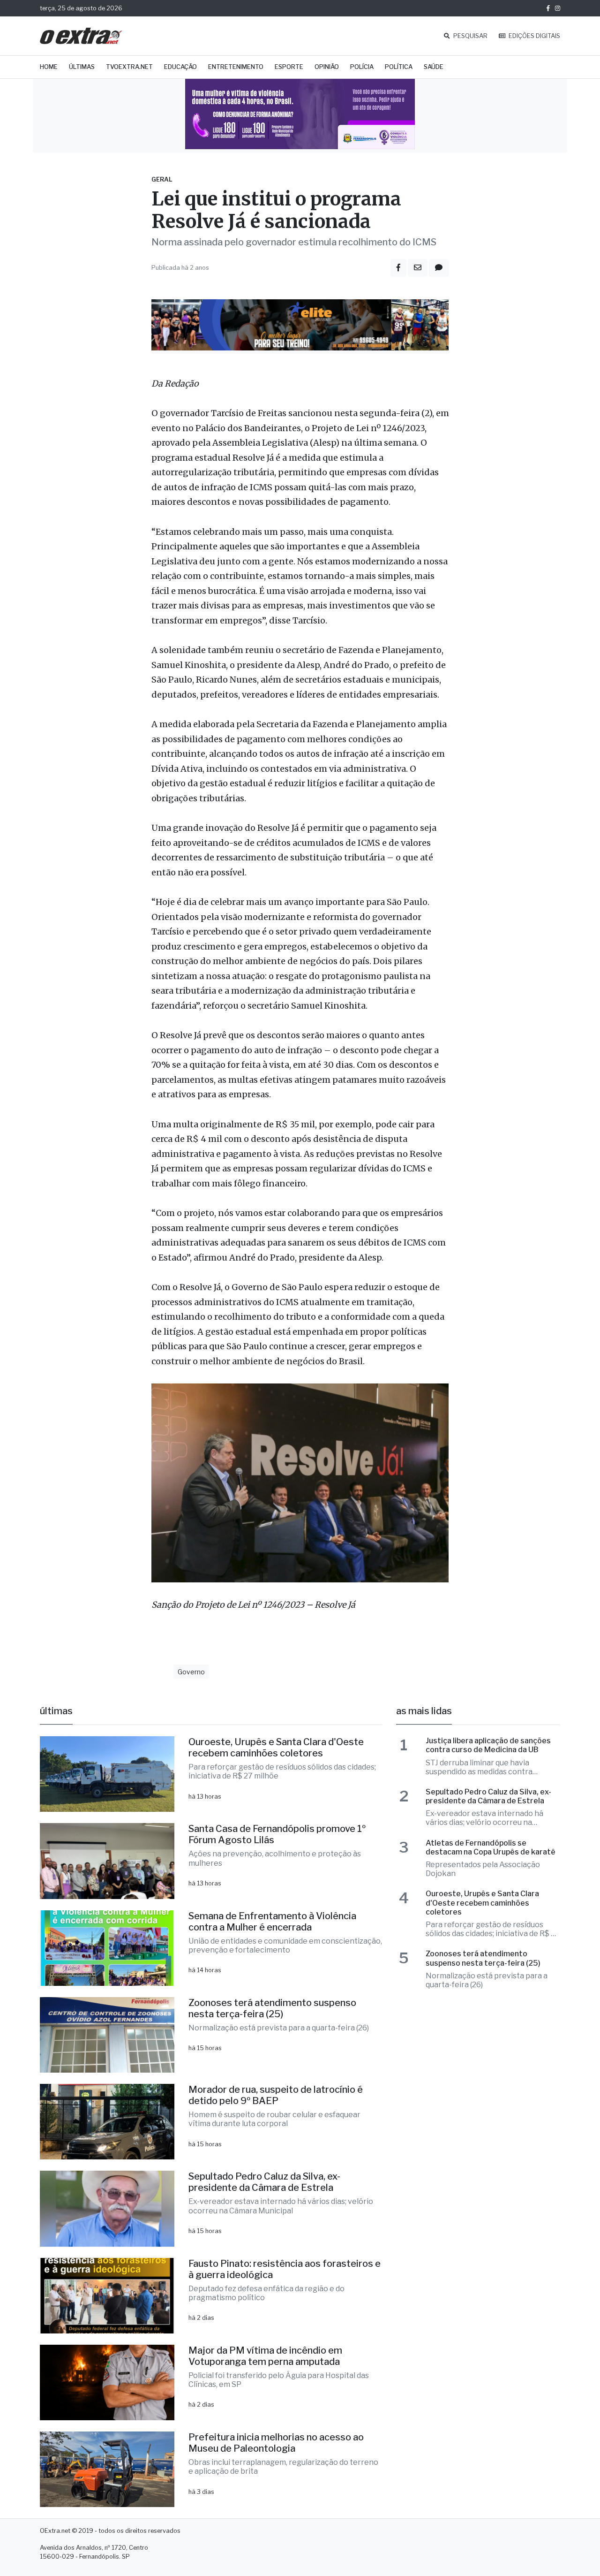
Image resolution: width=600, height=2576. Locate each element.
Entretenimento (236, 67)
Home (49, 67)
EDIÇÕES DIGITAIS (534, 36)
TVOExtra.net (129, 67)
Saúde (434, 67)
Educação (180, 67)
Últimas (82, 67)
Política (399, 67)
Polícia (362, 67)
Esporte (289, 67)
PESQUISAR (470, 36)
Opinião (327, 67)
